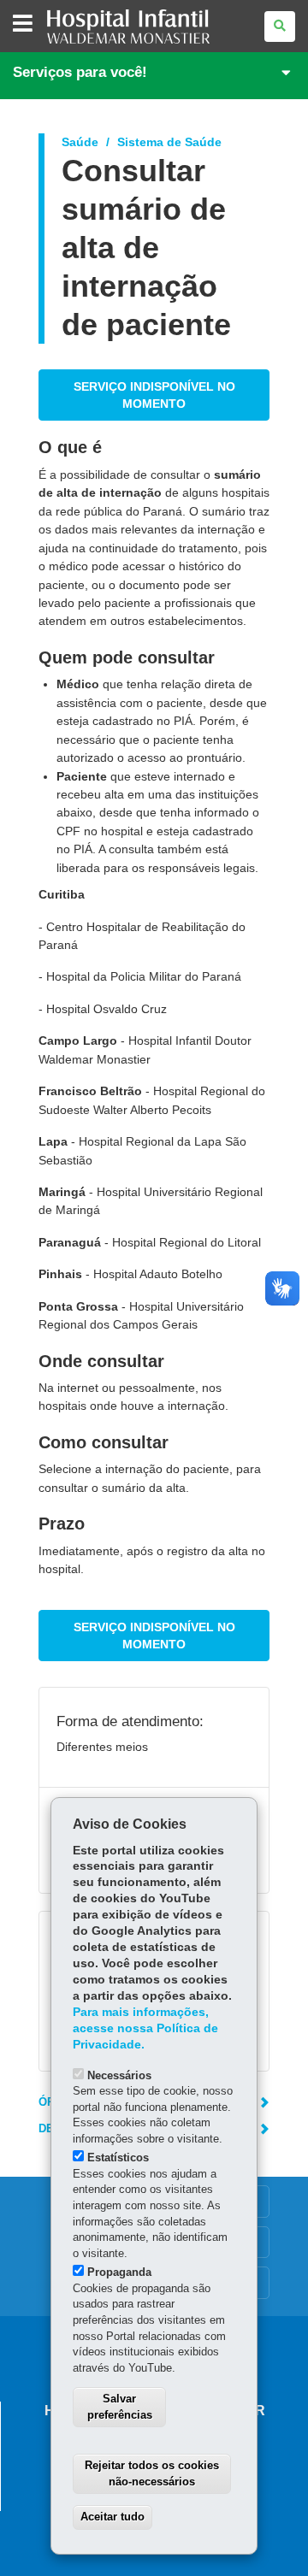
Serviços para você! (80, 72)
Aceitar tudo (113, 2517)
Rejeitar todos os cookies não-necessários (152, 2473)
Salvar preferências (120, 2407)
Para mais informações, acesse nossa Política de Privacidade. (145, 2028)
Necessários (119, 2075)
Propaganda (119, 2272)
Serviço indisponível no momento (154, 395)
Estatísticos (118, 2157)
